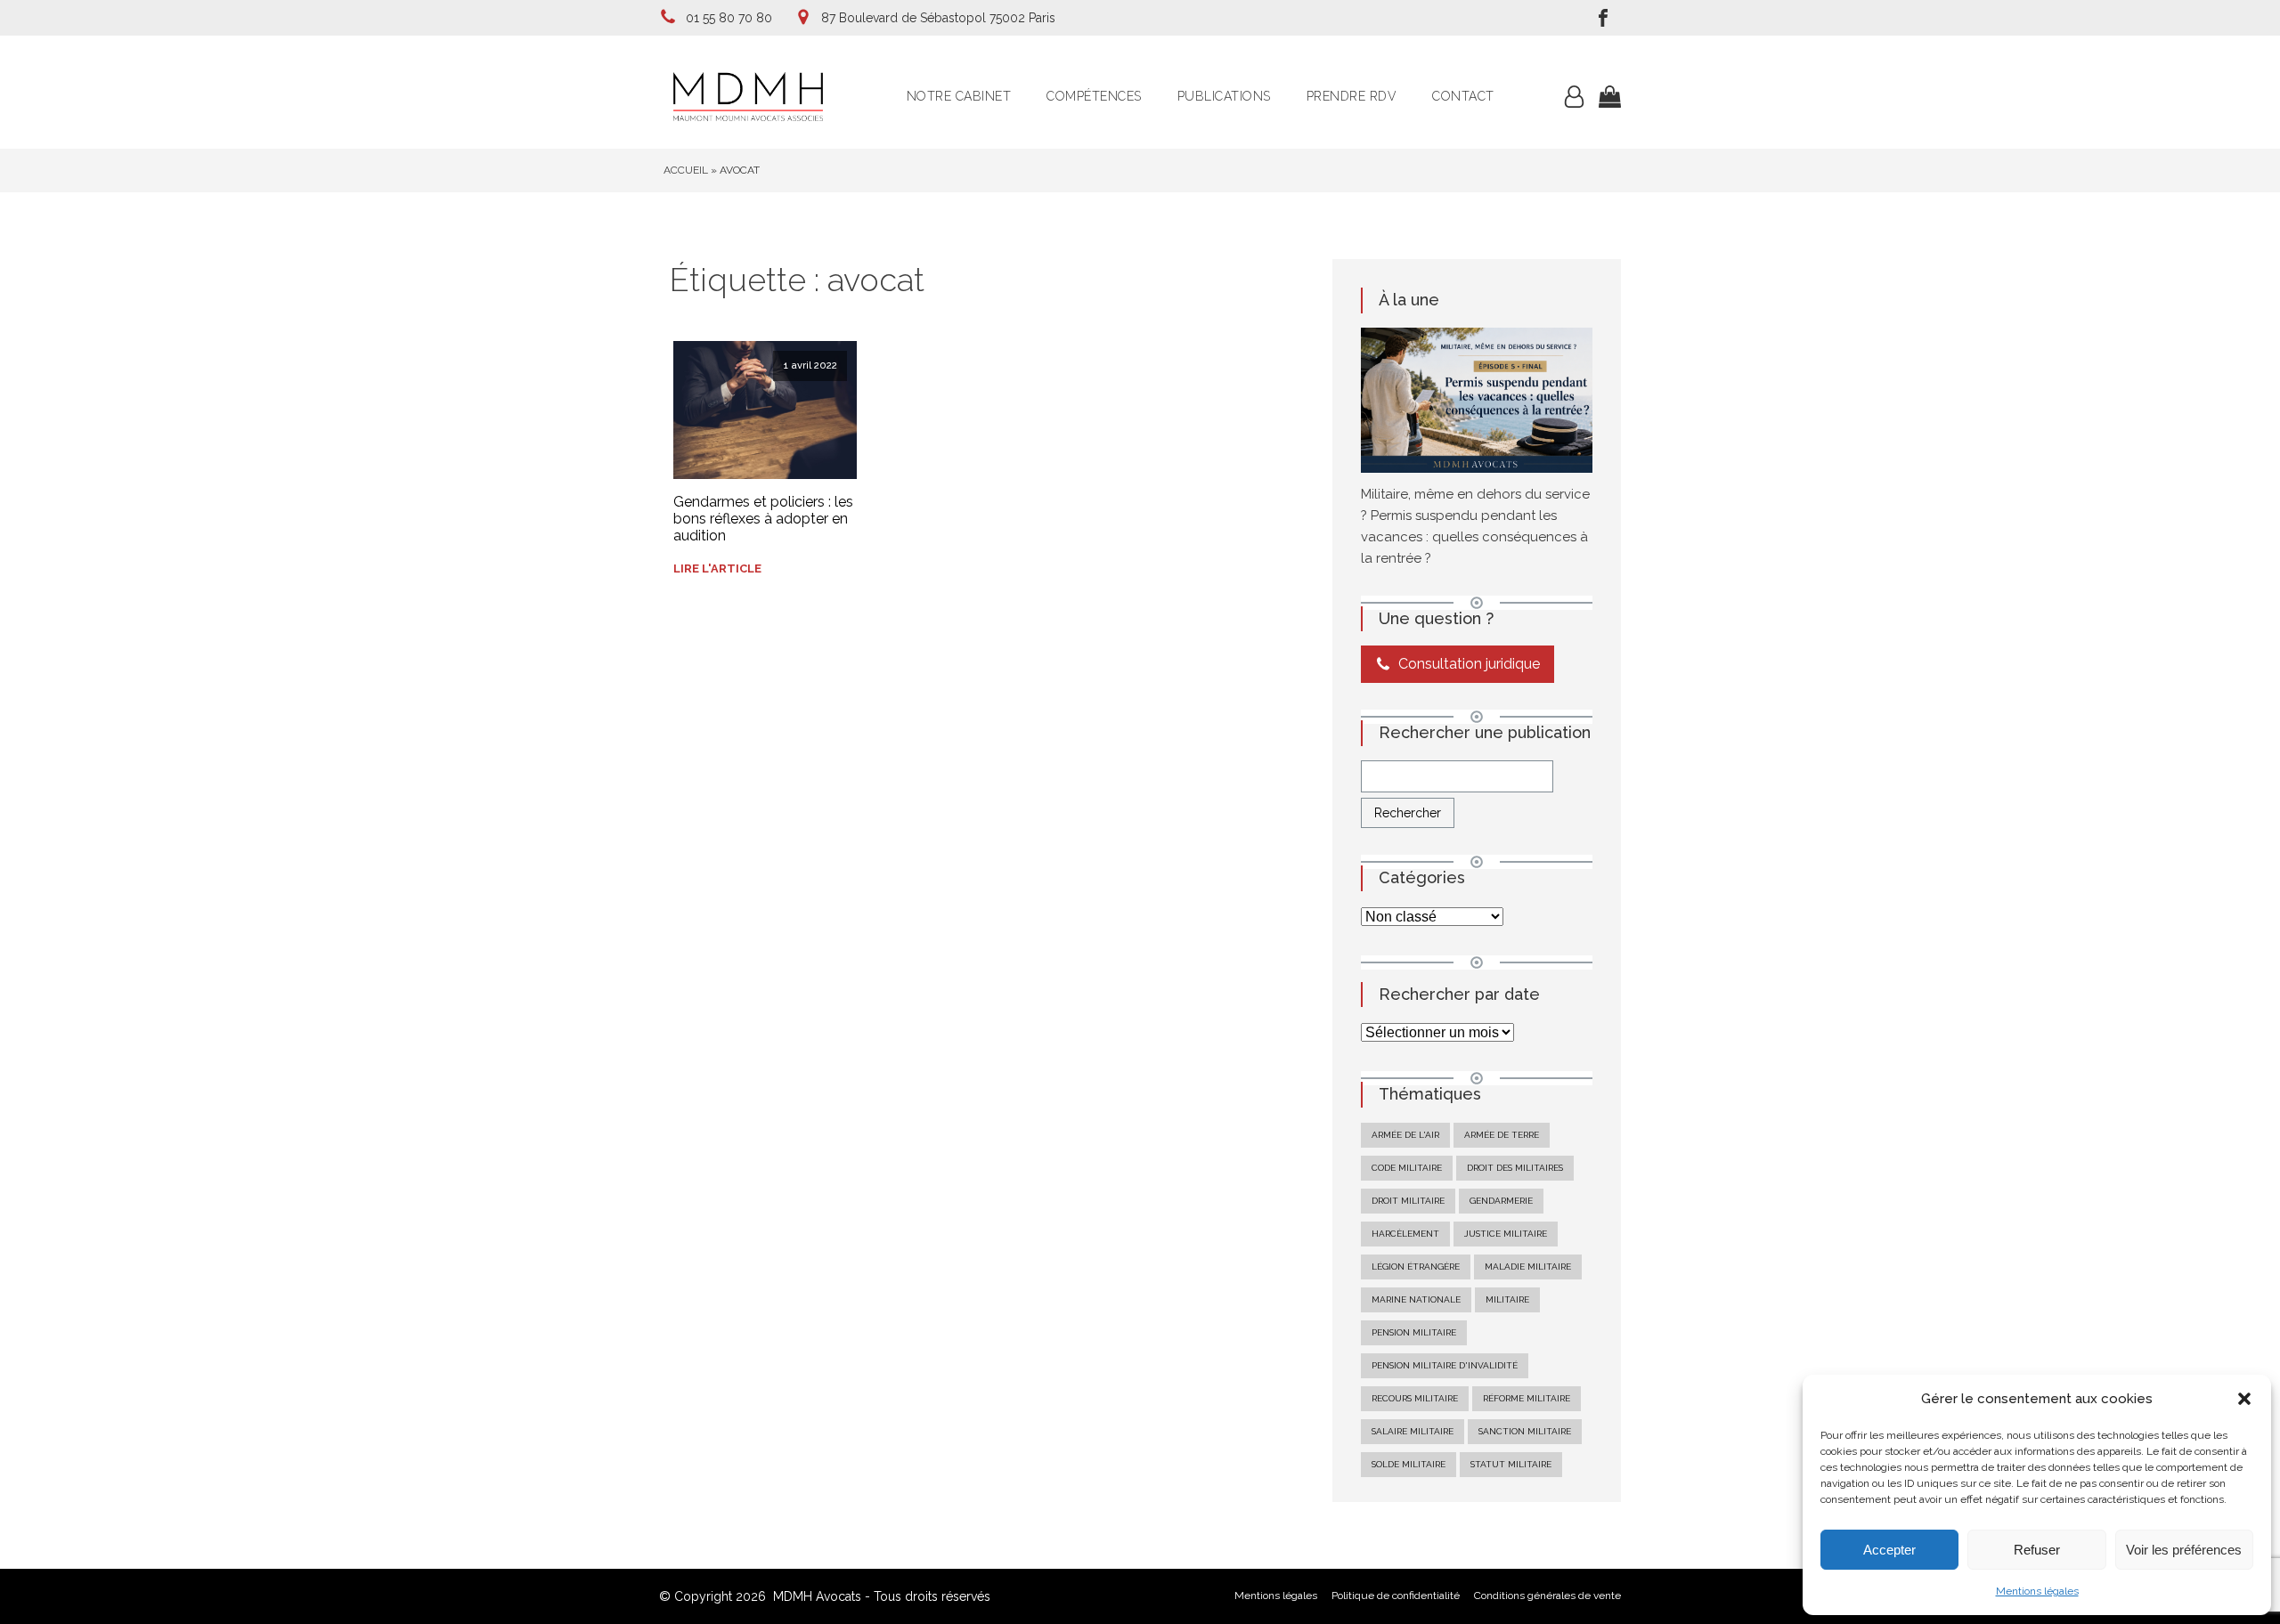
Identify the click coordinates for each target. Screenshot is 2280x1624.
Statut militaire (1511, 1464)
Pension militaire (1414, 1332)
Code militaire (1407, 1168)
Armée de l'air (1405, 1135)
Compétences (1094, 96)
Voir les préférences (2184, 1550)
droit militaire (1408, 1201)
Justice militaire (1506, 1234)
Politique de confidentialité (1396, 1596)
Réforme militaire (1527, 1398)
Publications (1224, 96)
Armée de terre (1502, 1135)
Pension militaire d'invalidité (1445, 1365)
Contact (1463, 96)
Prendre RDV (1352, 96)
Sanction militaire (1525, 1431)
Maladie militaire (1528, 1267)
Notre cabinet (959, 96)
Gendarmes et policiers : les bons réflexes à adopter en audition (763, 519)
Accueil (686, 170)
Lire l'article (717, 568)
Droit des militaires (1515, 1168)
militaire (1507, 1299)
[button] (2244, 1399)
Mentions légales (2037, 1591)
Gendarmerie (1501, 1201)
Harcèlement (1405, 1234)
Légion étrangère (1416, 1267)
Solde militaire (1409, 1464)
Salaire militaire (1413, 1431)
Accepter (1889, 1550)
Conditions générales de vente (1547, 1596)
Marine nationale (1416, 1299)
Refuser (2037, 1550)
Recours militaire (1415, 1398)
